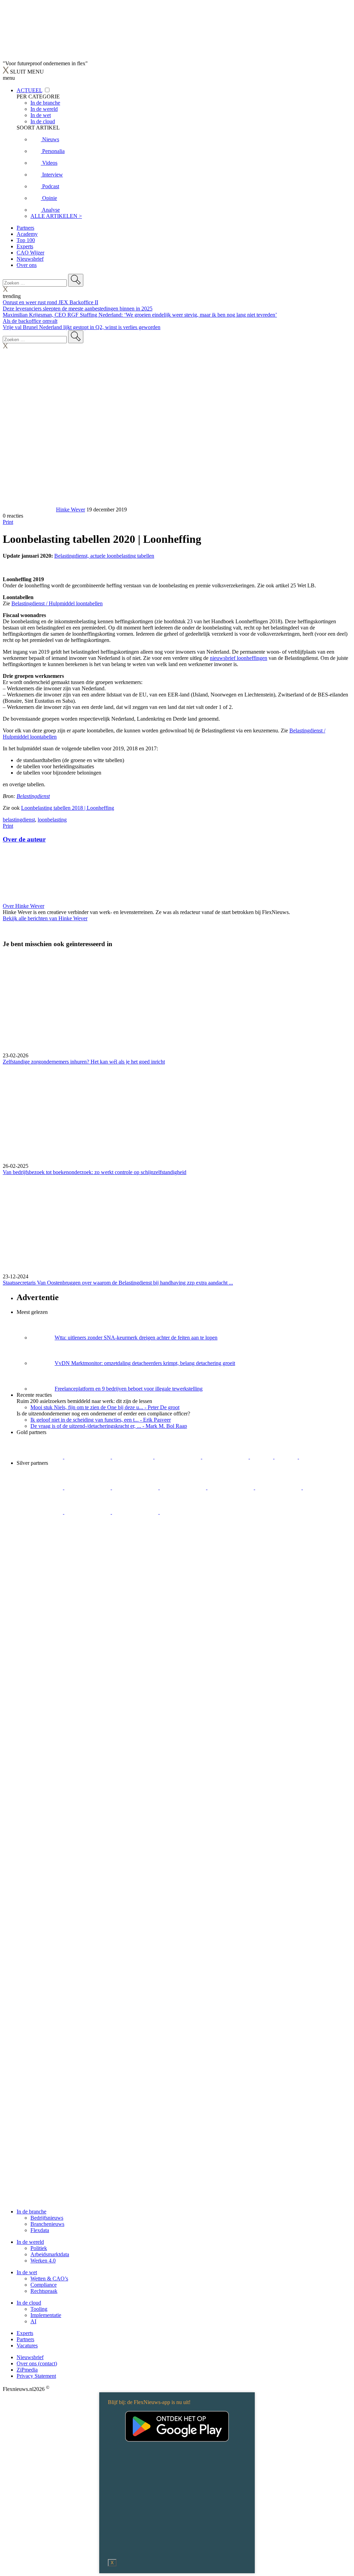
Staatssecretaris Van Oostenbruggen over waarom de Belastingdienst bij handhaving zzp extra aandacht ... (118, 1283)
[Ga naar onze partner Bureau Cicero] (262, 1457)
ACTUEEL (29, 90)
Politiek (39, 2248)
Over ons (27, 265)
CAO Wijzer (30, 253)
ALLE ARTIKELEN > (56, 216)
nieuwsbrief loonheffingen (239, 658)
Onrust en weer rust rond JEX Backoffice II (50, 302)
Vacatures (27, 2346)
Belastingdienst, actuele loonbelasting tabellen (104, 556)
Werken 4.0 (43, 2261)
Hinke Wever (71, 510)
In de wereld (30, 2242)
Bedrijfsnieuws (47, 2218)
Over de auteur (24, 839)
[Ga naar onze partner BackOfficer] (133, 1457)
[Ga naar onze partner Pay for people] (136, 1512)
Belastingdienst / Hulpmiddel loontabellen (57, 603)
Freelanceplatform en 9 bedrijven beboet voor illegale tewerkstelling (129, 1389)
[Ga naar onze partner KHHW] (287, 1457)
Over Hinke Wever (24, 906)
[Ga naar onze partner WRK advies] (183, 1512)
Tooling (39, 2309)
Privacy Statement (36, 2376)
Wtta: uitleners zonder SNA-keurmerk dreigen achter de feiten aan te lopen (136, 1338)
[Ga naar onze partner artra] (279, 1487)
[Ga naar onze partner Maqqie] (231, 1487)
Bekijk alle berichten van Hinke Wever (45, 918)
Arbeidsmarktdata (50, 2254)
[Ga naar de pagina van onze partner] (64, 1553)
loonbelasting (52, 820)
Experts (25, 246)
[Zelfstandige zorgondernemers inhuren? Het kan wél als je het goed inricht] (177, 1003)
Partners (25, 228)
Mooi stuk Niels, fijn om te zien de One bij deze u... (105, 1407)
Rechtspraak (44, 2291)
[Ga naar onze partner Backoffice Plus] (40, 1457)
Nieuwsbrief (30, 259)
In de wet (27, 2272)
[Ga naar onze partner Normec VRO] (184, 1487)
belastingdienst (19, 820)
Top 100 (26, 240)
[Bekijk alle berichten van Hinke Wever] (29, 510)
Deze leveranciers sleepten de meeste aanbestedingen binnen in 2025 (78, 309)
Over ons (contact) (37, 2363)
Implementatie (46, 2315)
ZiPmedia (27, 2370)
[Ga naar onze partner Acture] (88, 1457)
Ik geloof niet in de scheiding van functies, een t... (101, 1420)
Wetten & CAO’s (49, 2279)
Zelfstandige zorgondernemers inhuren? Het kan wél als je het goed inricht (84, 1062)
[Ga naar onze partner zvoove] (322, 1457)
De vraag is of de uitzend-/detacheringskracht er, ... (109, 1426)
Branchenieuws (47, 2224)
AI (33, 2321)
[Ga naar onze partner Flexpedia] (226, 1457)
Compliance (44, 2285)
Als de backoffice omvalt (30, 321)
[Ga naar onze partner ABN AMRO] (40, 1512)
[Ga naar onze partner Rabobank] (326, 1487)
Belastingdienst (33, 796)
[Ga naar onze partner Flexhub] (40, 1487)
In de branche (31, 2212)
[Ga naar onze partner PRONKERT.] (136, 1487)
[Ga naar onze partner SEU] (88, 1487)
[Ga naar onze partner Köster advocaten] (88, 1512)
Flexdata (40, 2230)
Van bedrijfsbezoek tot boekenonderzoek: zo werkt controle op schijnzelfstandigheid (95, 1172)
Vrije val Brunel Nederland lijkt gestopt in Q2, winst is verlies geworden (82, 327)
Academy (27, 234)
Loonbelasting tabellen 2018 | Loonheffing (68, 808)
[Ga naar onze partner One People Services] (178, 1457)
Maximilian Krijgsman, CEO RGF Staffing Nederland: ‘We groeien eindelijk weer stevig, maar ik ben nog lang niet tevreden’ (140, 315)
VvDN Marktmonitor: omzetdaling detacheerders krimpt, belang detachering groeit (145, 1363)
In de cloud (29, 2303)
